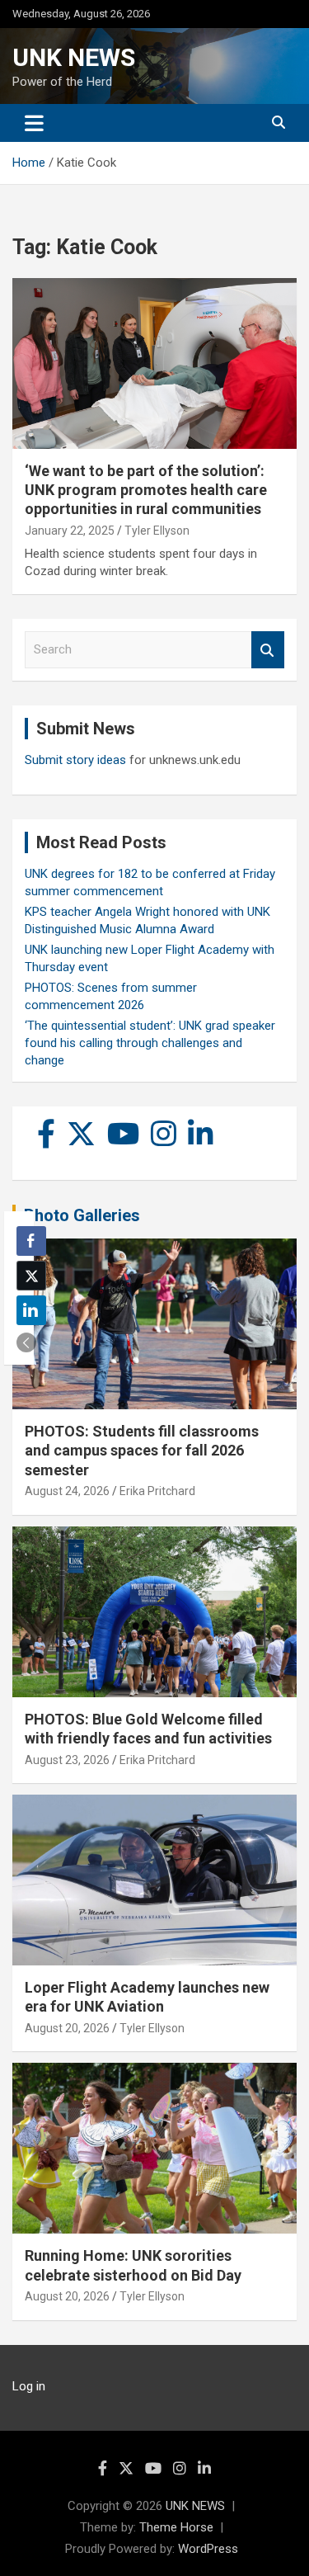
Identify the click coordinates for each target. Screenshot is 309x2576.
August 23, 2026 (67, 1760)
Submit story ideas (75, 760)
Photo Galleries (82, 1215)
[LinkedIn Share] (31, 1310)
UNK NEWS (74, 57)
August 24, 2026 (67, 1491)
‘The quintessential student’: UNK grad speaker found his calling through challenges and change (150, 1043)
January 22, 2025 (70, 531)
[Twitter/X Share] (31, 1276)
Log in (29, 2386)
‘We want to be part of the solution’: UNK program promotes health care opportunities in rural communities (146, 490)
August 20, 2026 (67, 2028)
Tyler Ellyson (157, 531)
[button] (26, 1342)
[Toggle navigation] (34, 123)
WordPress (208, 2549)
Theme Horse (176, 2527)
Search (268, 650)
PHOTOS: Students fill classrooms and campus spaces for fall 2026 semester (142, 1451)
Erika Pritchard (157, 1491)
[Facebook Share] (31, 1241)
